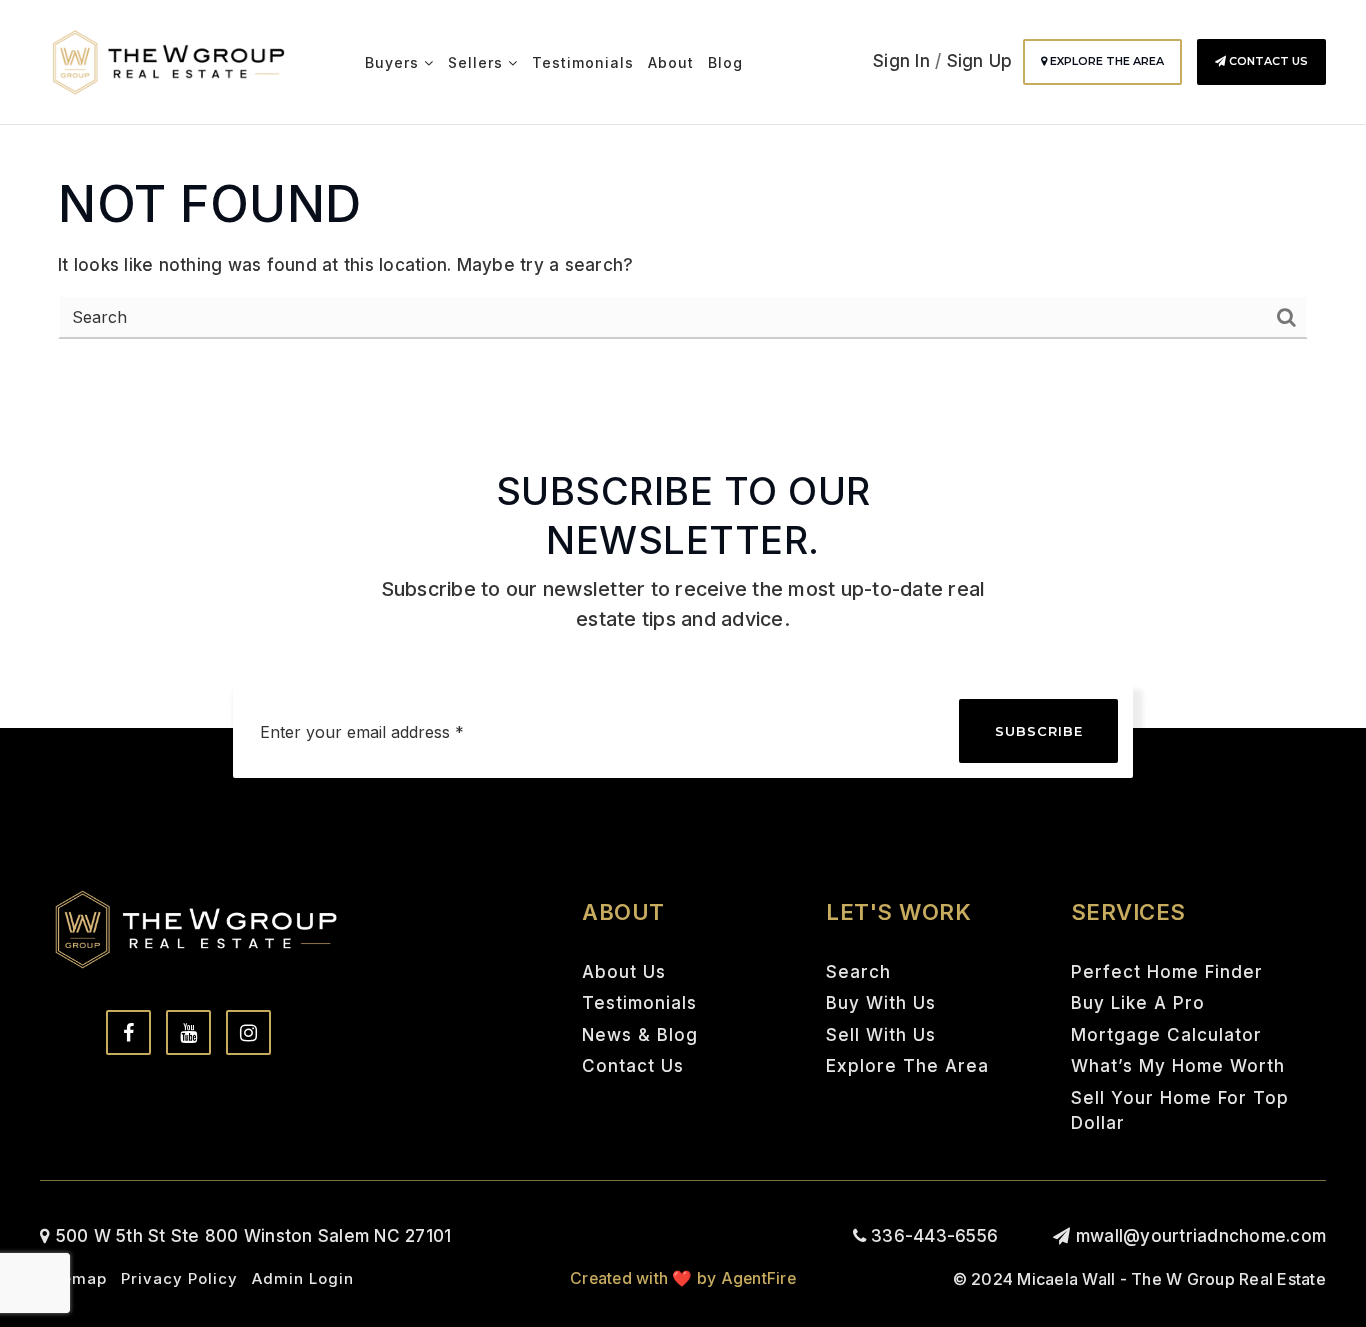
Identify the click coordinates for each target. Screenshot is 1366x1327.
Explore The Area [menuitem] (907, 1066)
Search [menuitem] (858, 972)
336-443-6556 (932, 1236)
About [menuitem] (671, 62)
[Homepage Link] (168, 61)
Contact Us (1267, 61)
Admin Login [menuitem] (303, 1278)
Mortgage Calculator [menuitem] (1166, 1035)
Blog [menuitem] (725, 62)
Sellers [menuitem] (478, 62)
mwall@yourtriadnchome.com (1201, 1236)
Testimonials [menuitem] (583, 62)
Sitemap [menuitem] (73, 1278)
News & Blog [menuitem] (640, 1035)
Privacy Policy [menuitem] (179, 1278)
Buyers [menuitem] (394, 62)
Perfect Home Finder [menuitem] (1167, 972)
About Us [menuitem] (624, 972)
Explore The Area (1105, 61)
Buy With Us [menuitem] (881, 1003)
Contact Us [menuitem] (633, 1066)
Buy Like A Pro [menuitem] (1138, 1003)
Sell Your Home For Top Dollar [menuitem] (1180, 1111)
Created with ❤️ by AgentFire (683, 1278)
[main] (683, 193)
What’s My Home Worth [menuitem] (1178, 1066)
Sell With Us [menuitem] (881, 1035)
